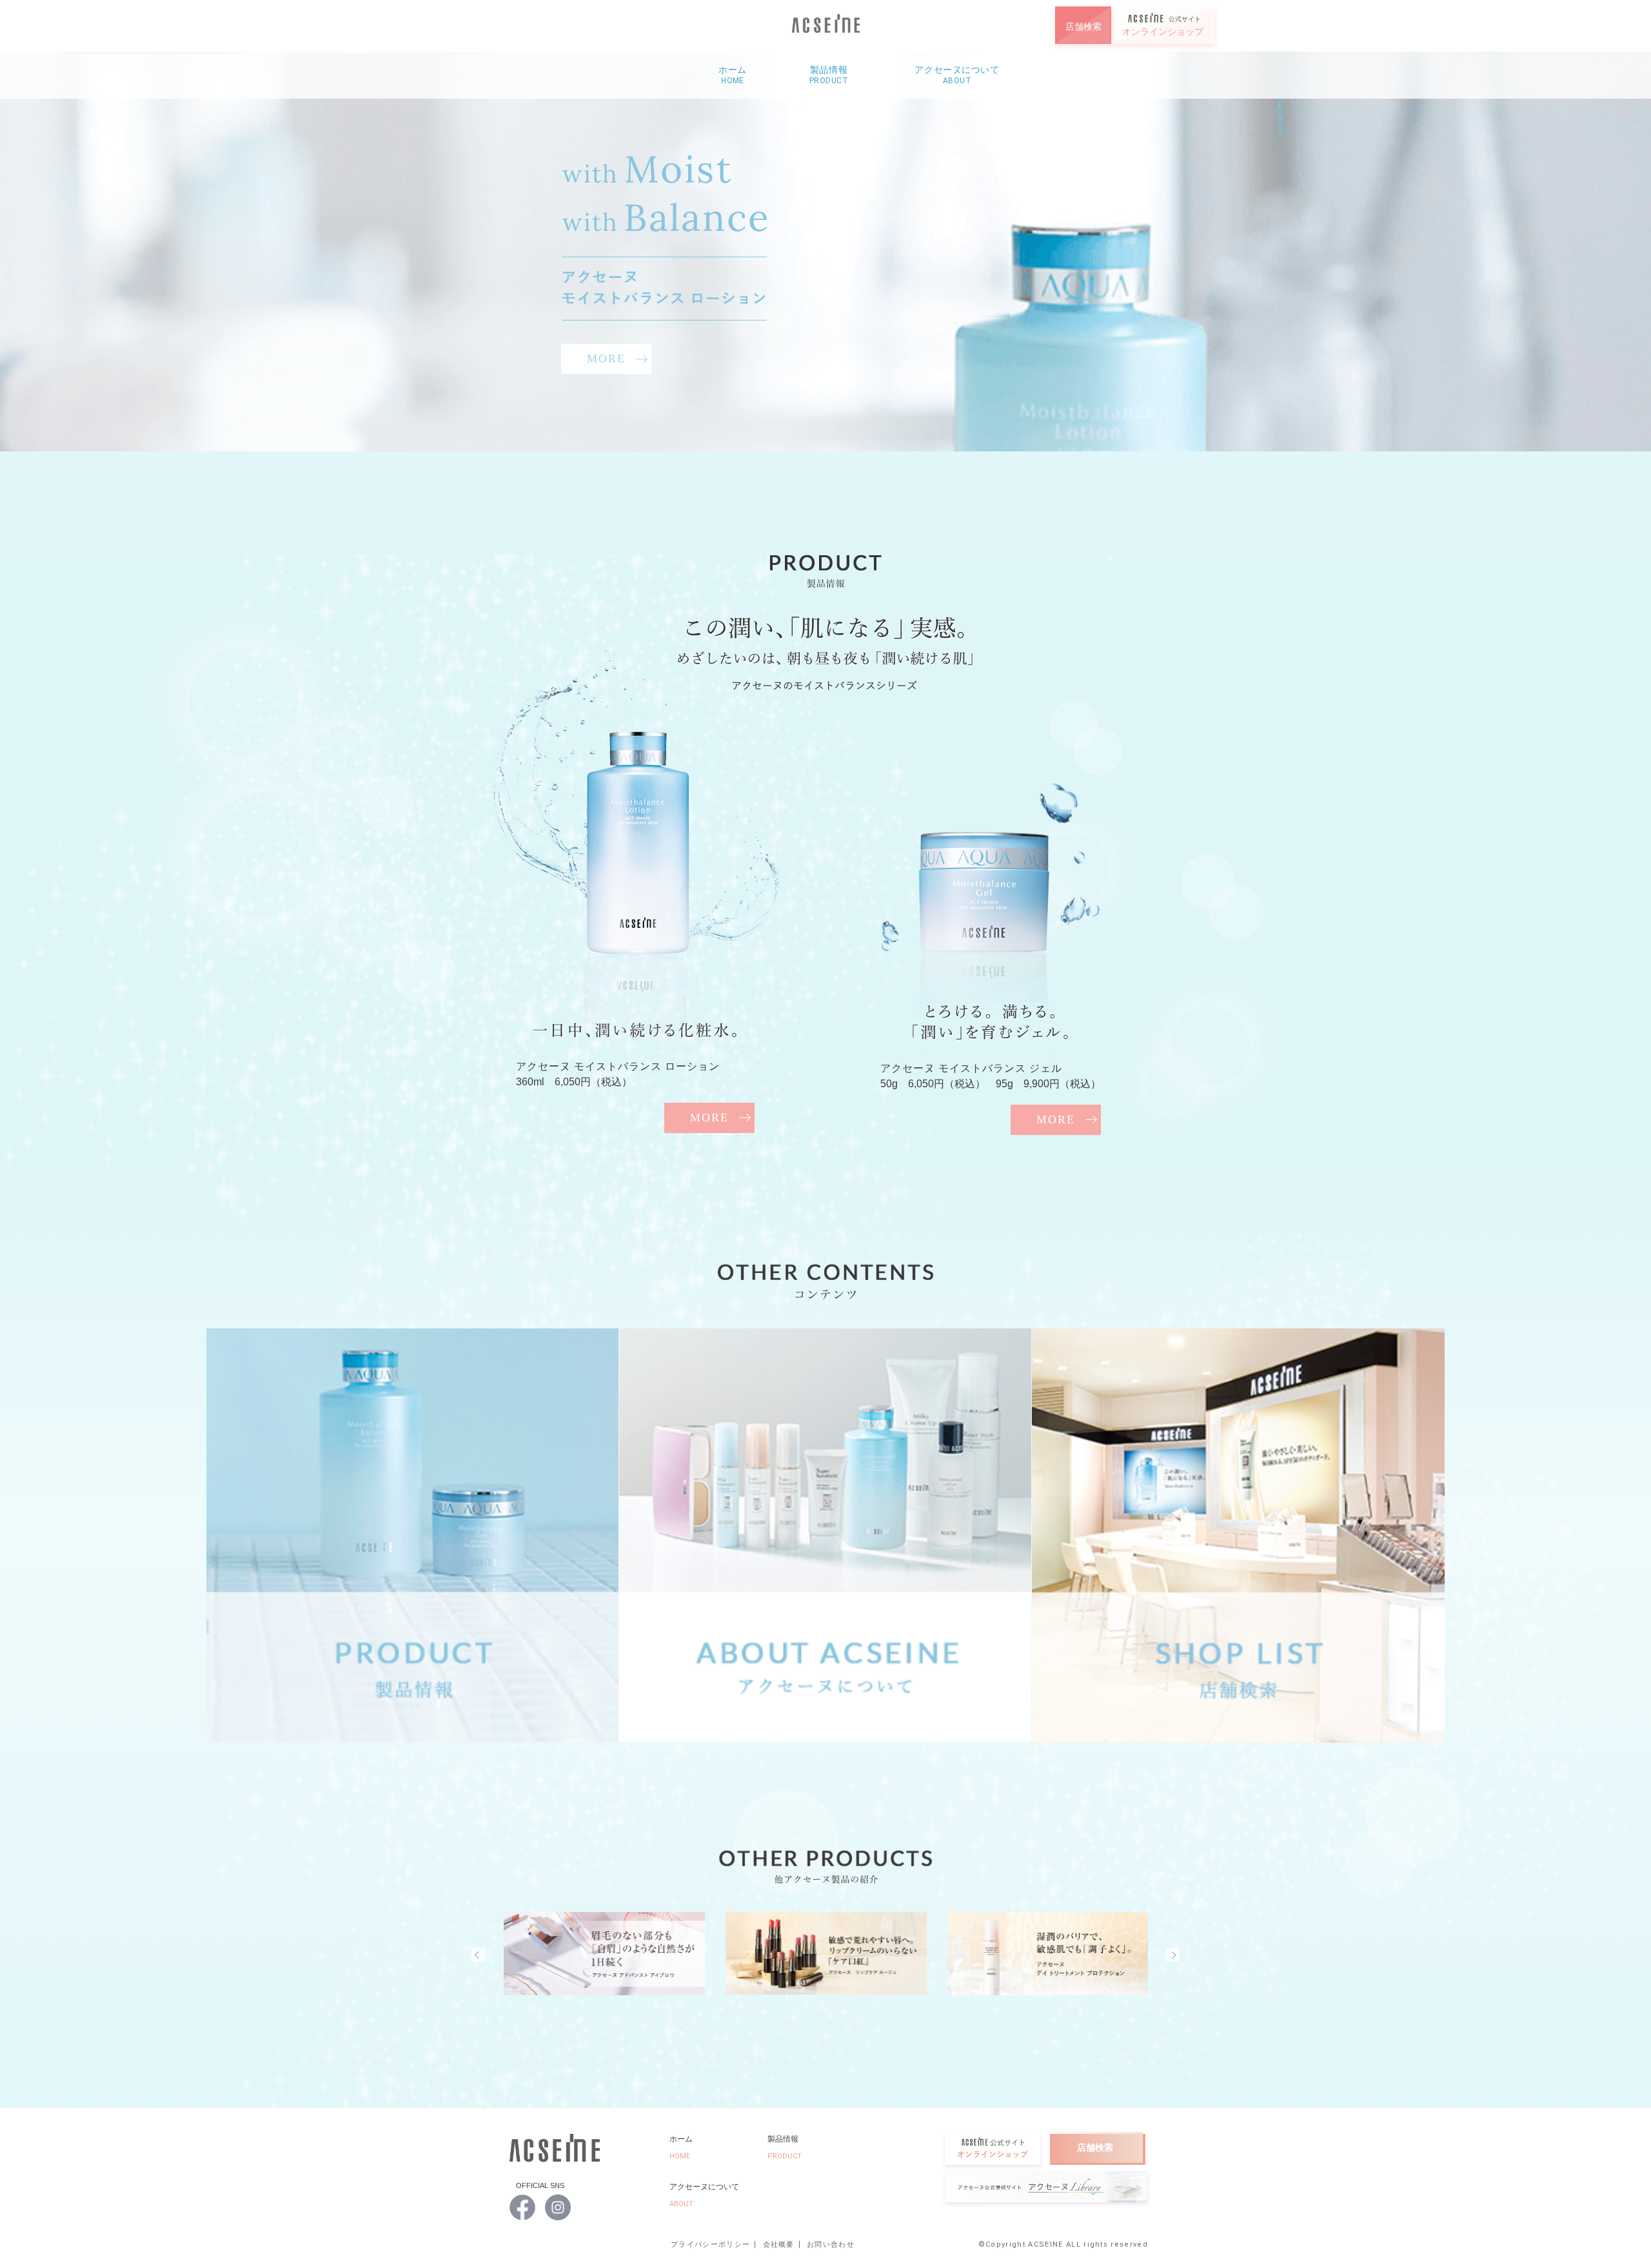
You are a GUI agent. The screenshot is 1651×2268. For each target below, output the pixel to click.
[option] (825, 251)
